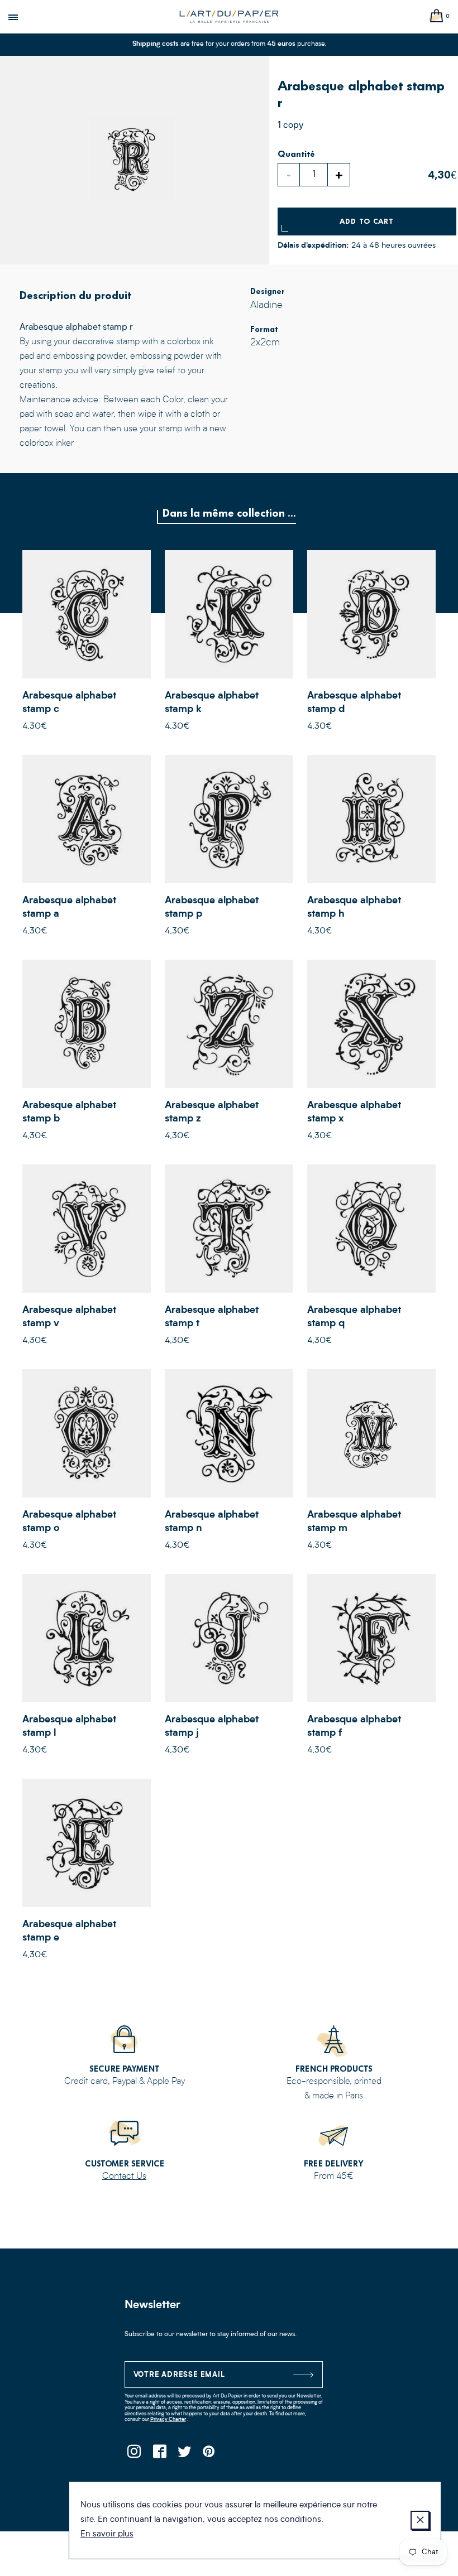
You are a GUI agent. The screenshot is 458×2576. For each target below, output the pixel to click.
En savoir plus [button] (107, 2534)
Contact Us (124, 2177)
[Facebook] (159, 2455)
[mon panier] (437, 16)
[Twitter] (185, 2455)
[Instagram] (134, 2455)
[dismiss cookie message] (420, 2520)
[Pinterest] (210, 2455)
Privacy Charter (168, 2419)
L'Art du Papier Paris (229, 17)
